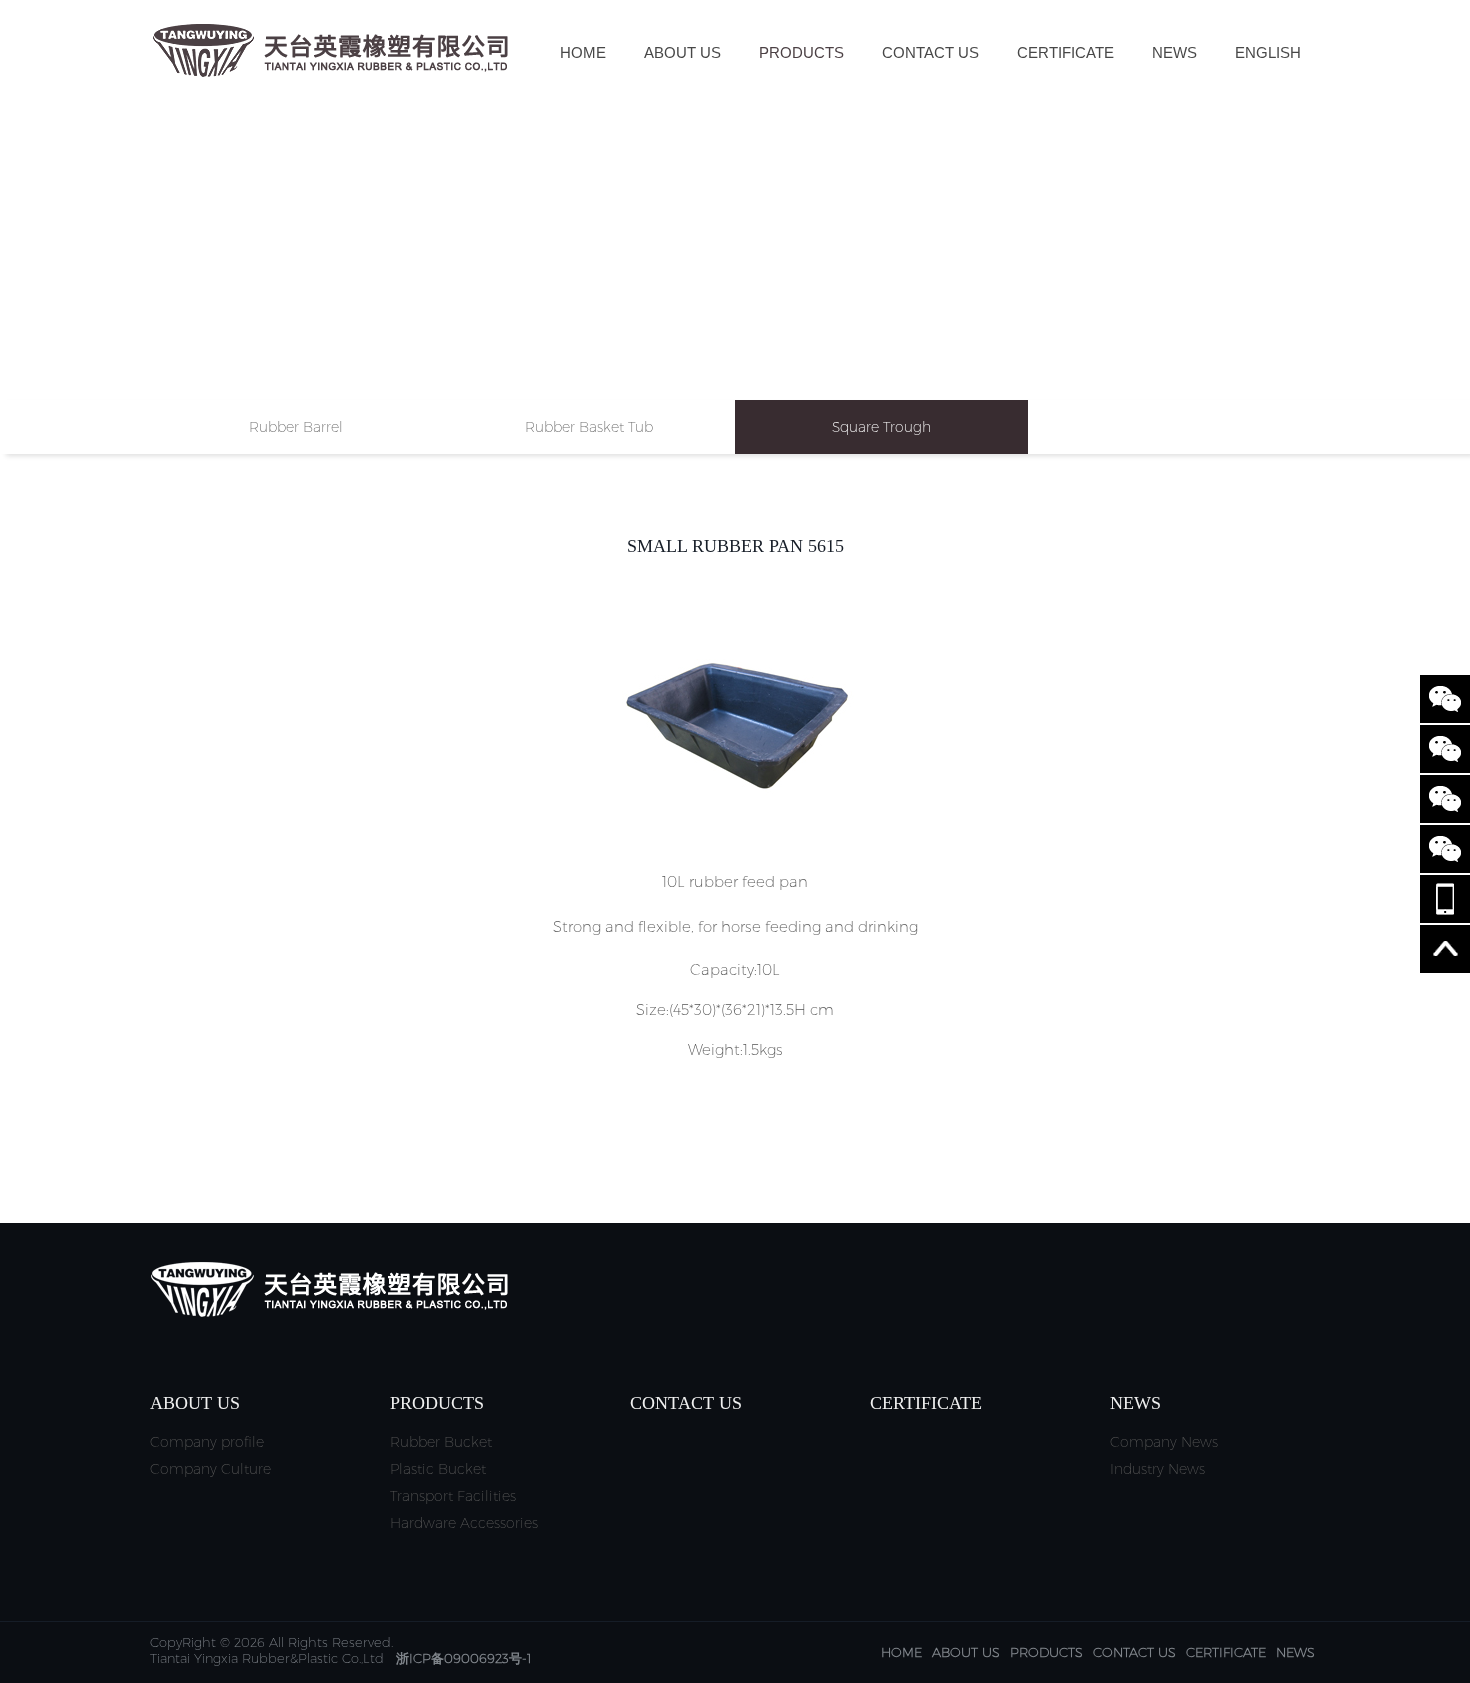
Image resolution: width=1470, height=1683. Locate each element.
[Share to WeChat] (1445, 699)
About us (682, 52)
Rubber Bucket (441, 1442)
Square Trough (881, 427)
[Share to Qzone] (1445, 849)
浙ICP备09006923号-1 (464, 1658)
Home (583, 52)
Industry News (1157, 1469)
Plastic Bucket (438, 1469)
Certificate (1065, 52)
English (1268, 52)
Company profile (207, 1442)
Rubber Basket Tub (589, 427)
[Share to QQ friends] (1445, 799)
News (1174, 52)
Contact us (930, 52)
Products (801, 52)
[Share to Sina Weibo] (1445, 749)
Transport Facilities (453, 1496)
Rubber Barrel (296, 427)
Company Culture (210, 1469)
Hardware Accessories (464, 1523)
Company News (1164, 1442)
